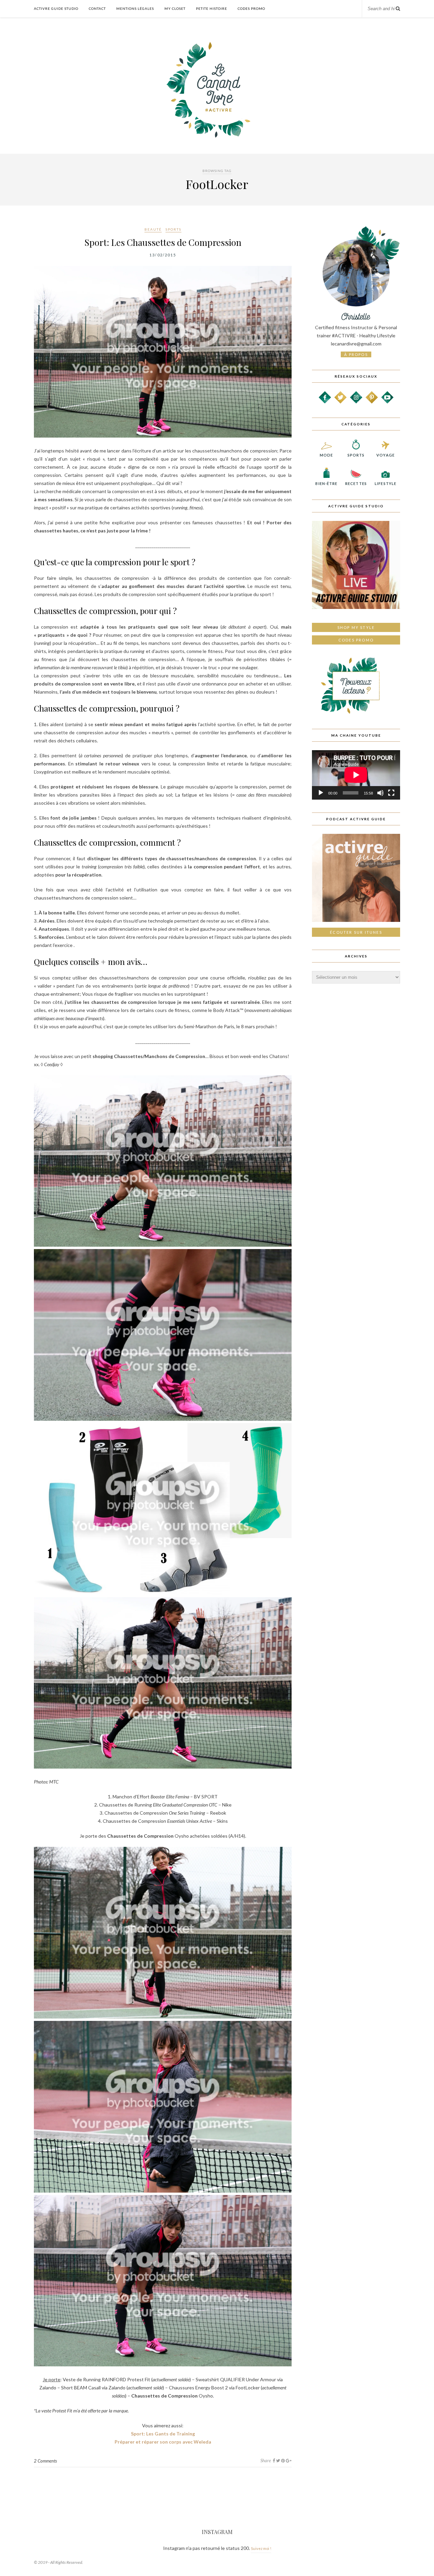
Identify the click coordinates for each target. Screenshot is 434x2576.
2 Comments (45, 2461)
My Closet (175, 8)
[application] (356, 775)
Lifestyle (386, 483)
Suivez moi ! (261, 2548)
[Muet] (380, 793)
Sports (173, 229)
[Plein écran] (391, 793)
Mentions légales (135, 8)
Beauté (153, 229)
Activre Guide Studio (56, 8)
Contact (97, 8)
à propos (356, 354)
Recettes (356, 483)
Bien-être (326, 483)
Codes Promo (251, 8)
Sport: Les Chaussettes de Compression (163, 242)
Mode (326, 455)
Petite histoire (212, 8)
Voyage (386, 455)
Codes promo (356, 640)
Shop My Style (356, 627)
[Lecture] (321, 793)
